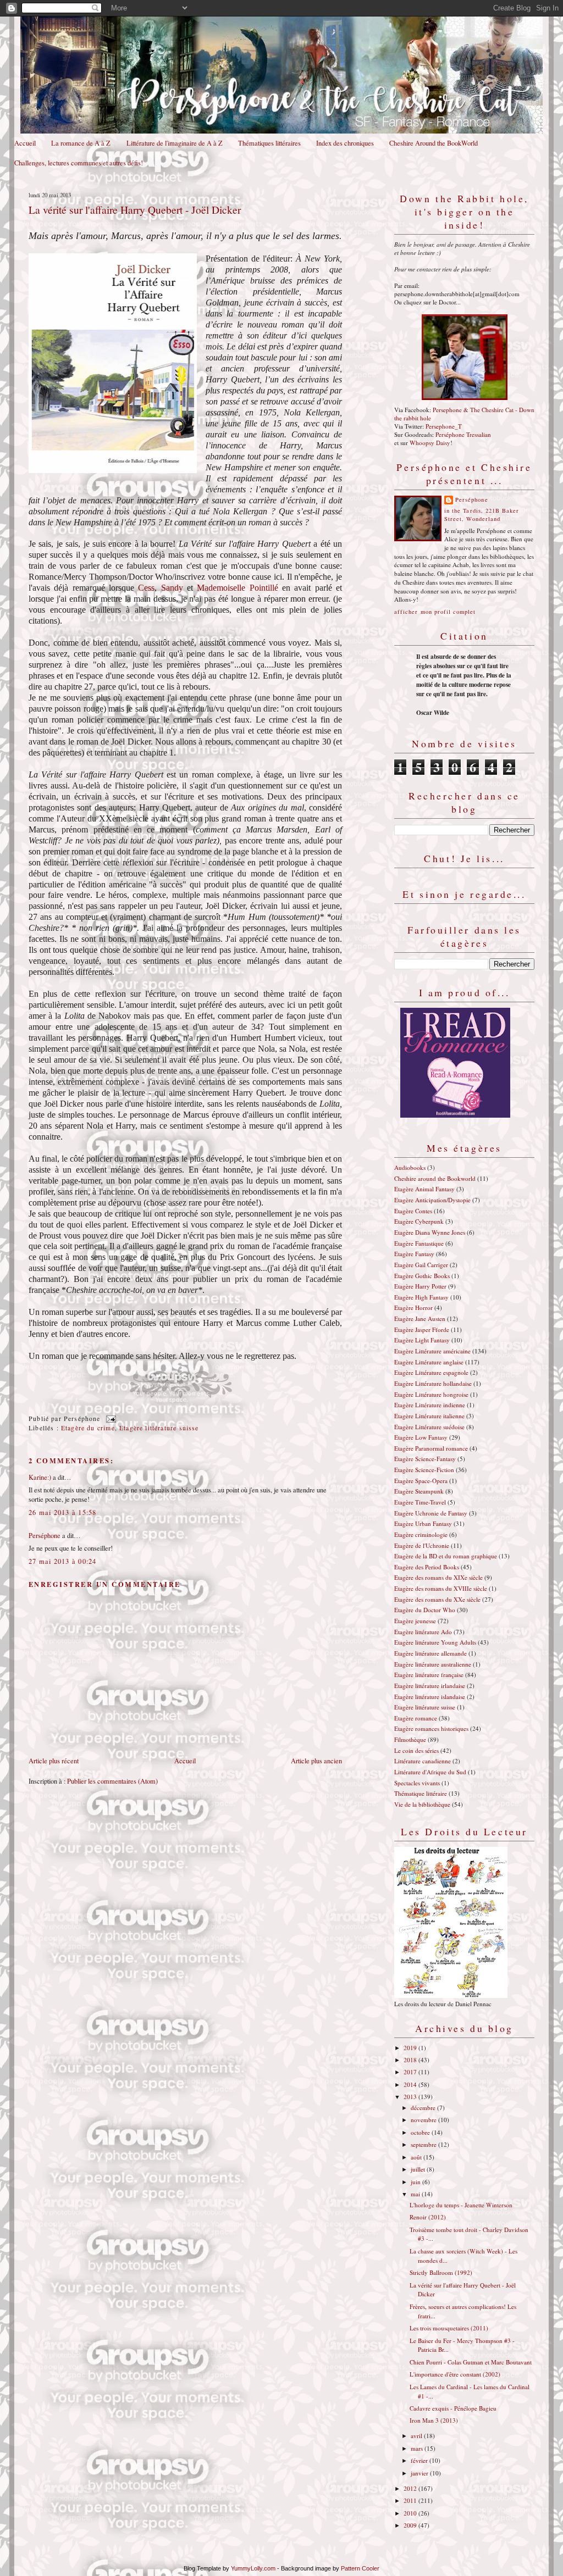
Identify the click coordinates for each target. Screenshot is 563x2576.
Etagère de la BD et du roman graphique (446, 1556)
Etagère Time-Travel (420, 1502)
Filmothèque (410, 1739)
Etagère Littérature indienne (430, 1405)
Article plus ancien (316, 1761)
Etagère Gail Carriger (421, 1265)
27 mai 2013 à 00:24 (63, 1561)
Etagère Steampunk (419, 1491)
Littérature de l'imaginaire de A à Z (175, 143)
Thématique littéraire (421, 1793)
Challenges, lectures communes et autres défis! (79, 163)
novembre (424, 2120)
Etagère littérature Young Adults (435, 1642)
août (417, 2157)
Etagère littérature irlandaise (430, 1686)
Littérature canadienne (423, 1761)
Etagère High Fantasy (421, 1297)
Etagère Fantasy (414, 1254)
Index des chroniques (345, 143)
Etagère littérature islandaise (430, 1697)
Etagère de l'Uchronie (422, 1545)
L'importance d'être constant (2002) (455, 2374)
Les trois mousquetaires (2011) (449, 2328)
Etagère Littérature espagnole (431, 1372)
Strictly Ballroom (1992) (441, 2272)
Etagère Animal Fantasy (424, 1189)
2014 (411, 2084)
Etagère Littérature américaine (432, 1351)
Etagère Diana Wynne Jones (430, 1232)
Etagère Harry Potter (420, 1286)
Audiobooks (410, 1167)
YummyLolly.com (253, 2568)
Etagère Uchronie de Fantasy (431, 1513)
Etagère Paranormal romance (431, 1448)
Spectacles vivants (417, 1783)
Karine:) (40, 1477)
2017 (411, 2072)
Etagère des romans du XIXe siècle (438, 1577)
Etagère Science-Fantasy (425, 1459)
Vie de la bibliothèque (422, 1804)
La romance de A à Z (81, 143)
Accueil (25, 143)
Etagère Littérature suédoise (429, 1427)
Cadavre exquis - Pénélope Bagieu (453, 2408)
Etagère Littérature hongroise (431, 1394)
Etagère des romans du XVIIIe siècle (441, 1588)
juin (416, 2182)
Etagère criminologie (421, 1534)
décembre (424, 2108)
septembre (424, 2144)
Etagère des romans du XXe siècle (437, 1599)
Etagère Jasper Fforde (422, 1329)
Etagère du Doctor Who (425, 1610)
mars (418, 2448)
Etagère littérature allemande (430, 1653)
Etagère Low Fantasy (421, 1437)
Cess (146, 588)
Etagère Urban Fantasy (423, 1523)
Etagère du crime (88, 1428)
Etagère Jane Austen (420, 1318)
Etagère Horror (413, 1308)
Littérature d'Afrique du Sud (430, 1772)
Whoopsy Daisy (430, 443)
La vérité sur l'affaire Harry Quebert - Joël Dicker (135, 209)
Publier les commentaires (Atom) (112, 1781)
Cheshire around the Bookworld (435, 1178)
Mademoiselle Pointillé (237, 588)
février (420, 2460)
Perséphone (45, 1536)
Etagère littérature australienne (433, 1664)
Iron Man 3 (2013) (434, 2420)
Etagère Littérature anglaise (429, 1362)
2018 (411, 2060)
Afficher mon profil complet (435, 612)
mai (416, 2194)
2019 (411, 2048)
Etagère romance (416, 1718)
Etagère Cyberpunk (419, 1221)
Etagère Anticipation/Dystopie (432, 1200)
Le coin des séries (416, 1750)
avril (417, 2436)
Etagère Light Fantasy (422, 1340)
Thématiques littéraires (269, 143)
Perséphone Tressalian (463, 434)
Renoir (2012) (428, 2217)
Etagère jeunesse (415, 1621)
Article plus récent (54, 1761)
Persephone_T (444, 426)
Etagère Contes (413, 1211)
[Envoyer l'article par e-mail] (109, 1419)
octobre (421, 2132)
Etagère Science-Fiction (424, 1470)
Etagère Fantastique (419, 1243)
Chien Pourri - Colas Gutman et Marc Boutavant (471, 2362)
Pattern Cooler (360, 2568)
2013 (411, 2097)
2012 (411, 2488)
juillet (419, 2169)
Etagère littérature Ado (423, 1632)
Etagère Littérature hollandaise (433, 1383)
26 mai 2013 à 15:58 (63, 1512)
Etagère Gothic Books (422, 1276)
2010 (411, 2513)
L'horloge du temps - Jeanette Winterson (461, 2205)
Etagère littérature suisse (159, 1428)
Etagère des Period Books (427, 1567)
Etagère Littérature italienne (429, 1416)
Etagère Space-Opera (421, 1481)
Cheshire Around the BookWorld (434, 143)
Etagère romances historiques (431, 1728)
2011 (411, 2500)
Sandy (172, 588)
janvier (420, 2473)
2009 (411, 2525)
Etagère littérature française (429, 1675)
